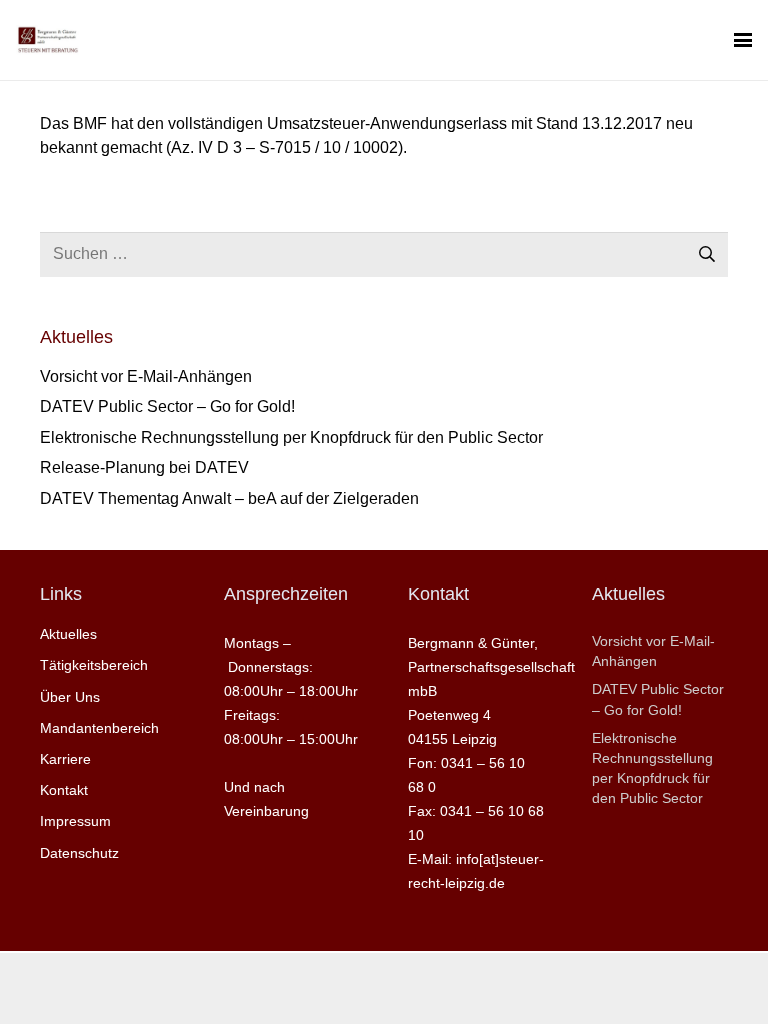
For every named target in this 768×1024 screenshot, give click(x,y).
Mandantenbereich (99, 728)
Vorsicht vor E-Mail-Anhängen (146, 376)
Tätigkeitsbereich (94, 665)
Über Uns (70, 697)
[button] (743, 40)
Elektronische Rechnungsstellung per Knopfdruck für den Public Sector (291, 437)
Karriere (65, 759)
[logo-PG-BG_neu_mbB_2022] (47, 40)
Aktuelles (68, 634)
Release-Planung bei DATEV (144, 467)
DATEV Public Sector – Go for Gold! (167, 406)
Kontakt (64, 790)
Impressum (75, 821)
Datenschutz (79, 853)
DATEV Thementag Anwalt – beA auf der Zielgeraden (229, 498)
